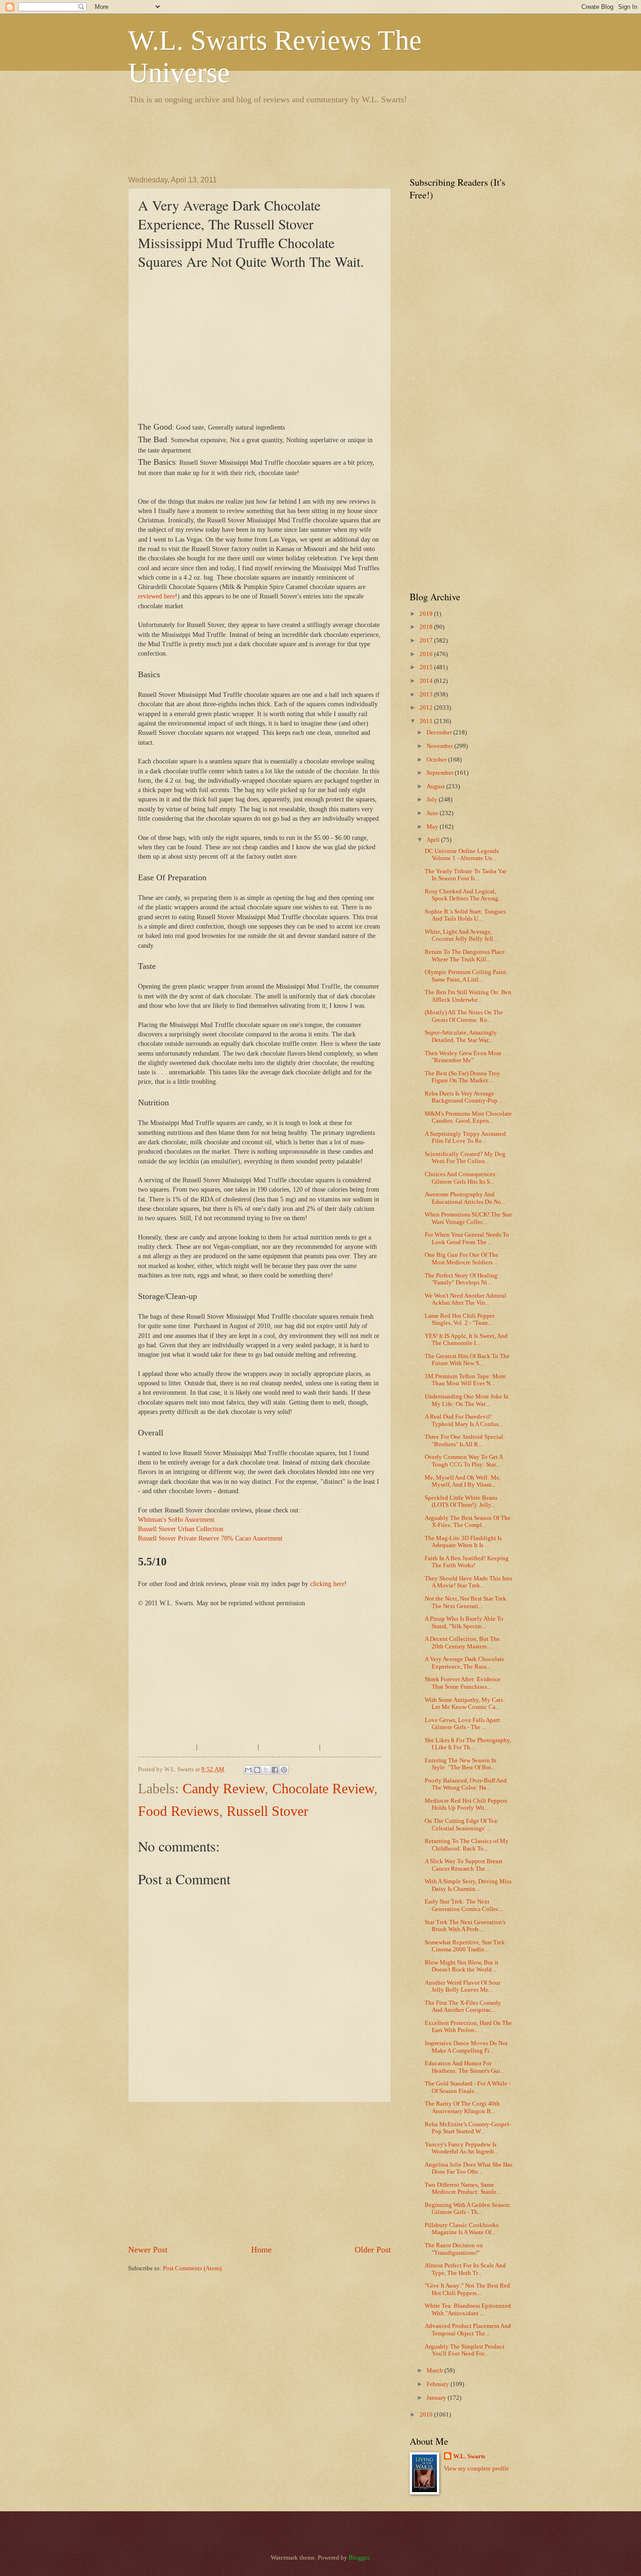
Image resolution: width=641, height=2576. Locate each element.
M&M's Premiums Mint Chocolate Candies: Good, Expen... (468, 1117)
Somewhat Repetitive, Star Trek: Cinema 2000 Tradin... (466, 1946)
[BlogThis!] (257, 1770)
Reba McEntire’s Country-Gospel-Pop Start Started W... (468, 2128)
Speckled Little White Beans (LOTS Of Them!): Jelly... (461, 1501)
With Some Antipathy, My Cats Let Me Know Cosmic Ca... (464, 1703)
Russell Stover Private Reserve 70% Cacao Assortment (210, 1538)
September (441, 773)
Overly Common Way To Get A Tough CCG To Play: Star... (464, 1461)
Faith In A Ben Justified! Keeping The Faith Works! (467, 1562)
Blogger (359, 2558)
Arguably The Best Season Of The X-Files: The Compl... (468, 1522)
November (440, 746)
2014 (427, 681)
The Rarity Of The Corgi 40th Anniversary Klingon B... (462, 2107)
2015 (427, 667)
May (433, 827)
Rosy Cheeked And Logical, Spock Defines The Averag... (464, 895)
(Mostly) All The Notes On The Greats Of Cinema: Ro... (464, 1016)
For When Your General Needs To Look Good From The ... (467, 1238)
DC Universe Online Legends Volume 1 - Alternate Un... (462, 855)
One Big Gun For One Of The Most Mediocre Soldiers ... (462, 1258)
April (434, 840)
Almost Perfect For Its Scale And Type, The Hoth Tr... (465, 2269)
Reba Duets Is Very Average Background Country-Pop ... (464, 1097)
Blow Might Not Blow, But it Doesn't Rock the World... (462, 1966)
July (433, 800)
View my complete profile (477, 2469)
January (437, 2398)
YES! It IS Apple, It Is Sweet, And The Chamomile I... (466, 1340)
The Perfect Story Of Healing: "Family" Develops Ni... (462, 1279)
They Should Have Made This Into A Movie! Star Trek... (469, 1582)
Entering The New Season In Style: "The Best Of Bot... (461, 1764)
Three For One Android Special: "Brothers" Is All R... (465, 1440)
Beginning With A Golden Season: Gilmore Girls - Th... (468, 2209)
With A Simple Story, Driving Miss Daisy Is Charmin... (468, 1885)
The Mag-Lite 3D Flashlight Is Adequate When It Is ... (463, 1542)
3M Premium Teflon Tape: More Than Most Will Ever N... (465, 1380)
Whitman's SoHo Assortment (176, 1520)
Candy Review (224, 1788)
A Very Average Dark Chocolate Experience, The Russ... (465, 1663)
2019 (427, 614)
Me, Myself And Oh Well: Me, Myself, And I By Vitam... (463, 1481)
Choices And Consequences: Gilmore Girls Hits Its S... (461, 1178)
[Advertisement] (299, 138)
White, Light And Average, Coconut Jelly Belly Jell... (461, 935)
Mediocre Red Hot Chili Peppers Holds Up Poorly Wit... (466, 1804)
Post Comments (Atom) (192, 2268)
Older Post (373, 2250)
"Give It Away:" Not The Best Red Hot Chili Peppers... (467, 2289)
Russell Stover (267, 1811)
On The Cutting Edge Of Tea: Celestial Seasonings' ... (462, 1824)
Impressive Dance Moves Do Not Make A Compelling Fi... (466, 2047)
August (436, 786)
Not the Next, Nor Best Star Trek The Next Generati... (465, 1602)
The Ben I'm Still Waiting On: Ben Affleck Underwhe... (468, 996)
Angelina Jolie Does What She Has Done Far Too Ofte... (469, 2168)
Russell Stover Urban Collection (181, 1529)
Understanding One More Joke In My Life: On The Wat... (467, 1400)
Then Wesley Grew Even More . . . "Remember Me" (467, 1057)
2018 (427, 627)
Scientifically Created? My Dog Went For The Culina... (465, 1158)
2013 (427, 695)
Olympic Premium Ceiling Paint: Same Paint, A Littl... (466, 976)
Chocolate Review (323, 1788)
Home (261, 2250)
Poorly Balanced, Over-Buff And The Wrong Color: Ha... (466, 1784)
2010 (427, 2415)
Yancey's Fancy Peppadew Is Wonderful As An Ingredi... (462, 2148)
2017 (427, 641)
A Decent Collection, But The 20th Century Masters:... (462, 1643)
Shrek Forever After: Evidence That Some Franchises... (463, 1683)
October (437, 760)
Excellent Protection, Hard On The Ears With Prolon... (468, 2027)
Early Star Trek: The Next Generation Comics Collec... (464, 1905)
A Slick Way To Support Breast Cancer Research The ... (464, 1865)
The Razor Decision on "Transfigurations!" (454, 2249)
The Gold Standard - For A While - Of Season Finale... (468, 2087)
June (433, 813)
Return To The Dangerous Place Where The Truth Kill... (465, 956)
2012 (427, 708)
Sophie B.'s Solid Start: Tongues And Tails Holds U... (465, 915)
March (435, 2371)
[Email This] (248, 1770)
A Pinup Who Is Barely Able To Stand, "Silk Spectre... (464, 1622)
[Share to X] (266, 1770)
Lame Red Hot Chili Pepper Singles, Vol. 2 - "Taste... (460, 1319)
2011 (427, 721)
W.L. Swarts (469, 2456)
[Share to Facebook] (275, 1770)
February (439, 2384)
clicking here (327, 1584)
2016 (427, 654)
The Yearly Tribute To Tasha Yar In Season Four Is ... (465, 875)
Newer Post (148, 2250)
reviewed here (156, 596)
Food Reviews (179, 1811)
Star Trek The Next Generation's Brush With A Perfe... (465, 1926)
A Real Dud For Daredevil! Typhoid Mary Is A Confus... (464, 1420)
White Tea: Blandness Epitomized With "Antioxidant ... (468, 2309)
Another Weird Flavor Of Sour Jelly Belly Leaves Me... (462, 1986)
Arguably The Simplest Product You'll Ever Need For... (465, 2350)
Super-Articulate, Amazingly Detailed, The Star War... (461, 1036)
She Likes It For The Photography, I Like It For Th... (468, 1744)
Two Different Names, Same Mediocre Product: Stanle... (463, 2188)
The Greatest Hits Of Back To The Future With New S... (467, 1360)
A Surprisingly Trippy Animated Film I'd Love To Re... (465, 1137)
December (440, 733)
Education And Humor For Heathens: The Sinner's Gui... (465, 2067)
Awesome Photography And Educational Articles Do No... (465, 1198)
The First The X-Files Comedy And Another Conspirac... (463, 2006)
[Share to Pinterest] (284, 1770)
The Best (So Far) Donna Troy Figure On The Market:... (462, 1077)
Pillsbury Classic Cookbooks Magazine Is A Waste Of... (462, 2229)
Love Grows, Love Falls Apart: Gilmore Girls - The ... (463, 1724)
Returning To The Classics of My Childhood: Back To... (467, 1845)
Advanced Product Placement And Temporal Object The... (468, 2330)
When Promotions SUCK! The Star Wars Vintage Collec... (468, 1218)
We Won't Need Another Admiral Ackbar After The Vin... (465, 1299)
